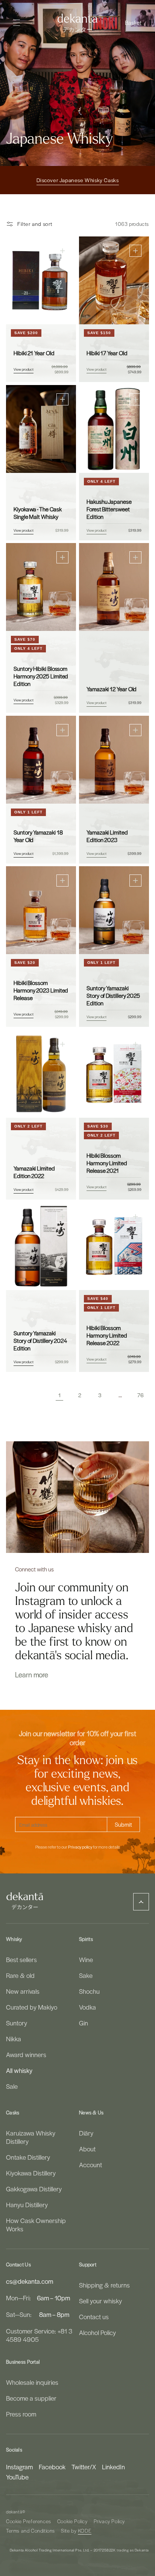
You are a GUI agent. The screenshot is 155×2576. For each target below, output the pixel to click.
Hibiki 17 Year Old (107, 353)
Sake (86, 1975)
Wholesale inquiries (32, 2382)
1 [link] (60, 1395)
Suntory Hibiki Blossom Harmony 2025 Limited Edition (41, 676)
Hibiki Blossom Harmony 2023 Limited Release (41, 990)
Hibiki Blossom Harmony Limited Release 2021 (107, 1163)
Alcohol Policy (97, 2332)
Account (90, 2165)
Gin (84, 2023)
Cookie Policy (72, 2521)
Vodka (87, 2007)
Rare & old (20, 1975)
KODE (85, 2531)
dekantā (14, 2512)
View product (24, 369)
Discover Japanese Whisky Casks (78, 180)
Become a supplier (31, 2398)
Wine (86, 1959)
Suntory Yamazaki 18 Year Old (38, 836)
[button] (134, 23)
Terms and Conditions (30, 2531)
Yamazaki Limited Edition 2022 (34, 1172)
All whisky (19, 2070)
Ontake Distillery (28, 2157)
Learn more (32, 1674)
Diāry (86, 2133)
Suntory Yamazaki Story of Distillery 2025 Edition (113, 996)
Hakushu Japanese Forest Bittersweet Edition (109, 509)
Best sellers (21, 1959)
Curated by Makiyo (32, 2007)
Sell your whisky (100, 2301)
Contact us (94, 2317)
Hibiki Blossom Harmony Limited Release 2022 (107, 1335)
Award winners (26, 2054)
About (87, 2149)
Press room (21, 2414)
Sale (12, 2086)
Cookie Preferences (29, 2521)
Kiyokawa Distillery (31, 2173)
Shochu (89, 1991)
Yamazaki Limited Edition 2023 (107, 836)
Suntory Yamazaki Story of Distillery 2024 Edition (40, 1341)
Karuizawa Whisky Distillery (31, 2137)
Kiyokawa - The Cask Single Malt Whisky (37, 512)
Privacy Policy (109, 2521)
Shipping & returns (104, 2285)
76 (141, 1395)
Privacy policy (80, 1847)
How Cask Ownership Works (36, 2225)
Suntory (17, 2023)
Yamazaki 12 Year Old (112, 689)
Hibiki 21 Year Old (34, 353)
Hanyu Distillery (27, 2205)
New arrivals (23, 1991)
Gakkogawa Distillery (34, 2189)
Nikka (14, 2039)
